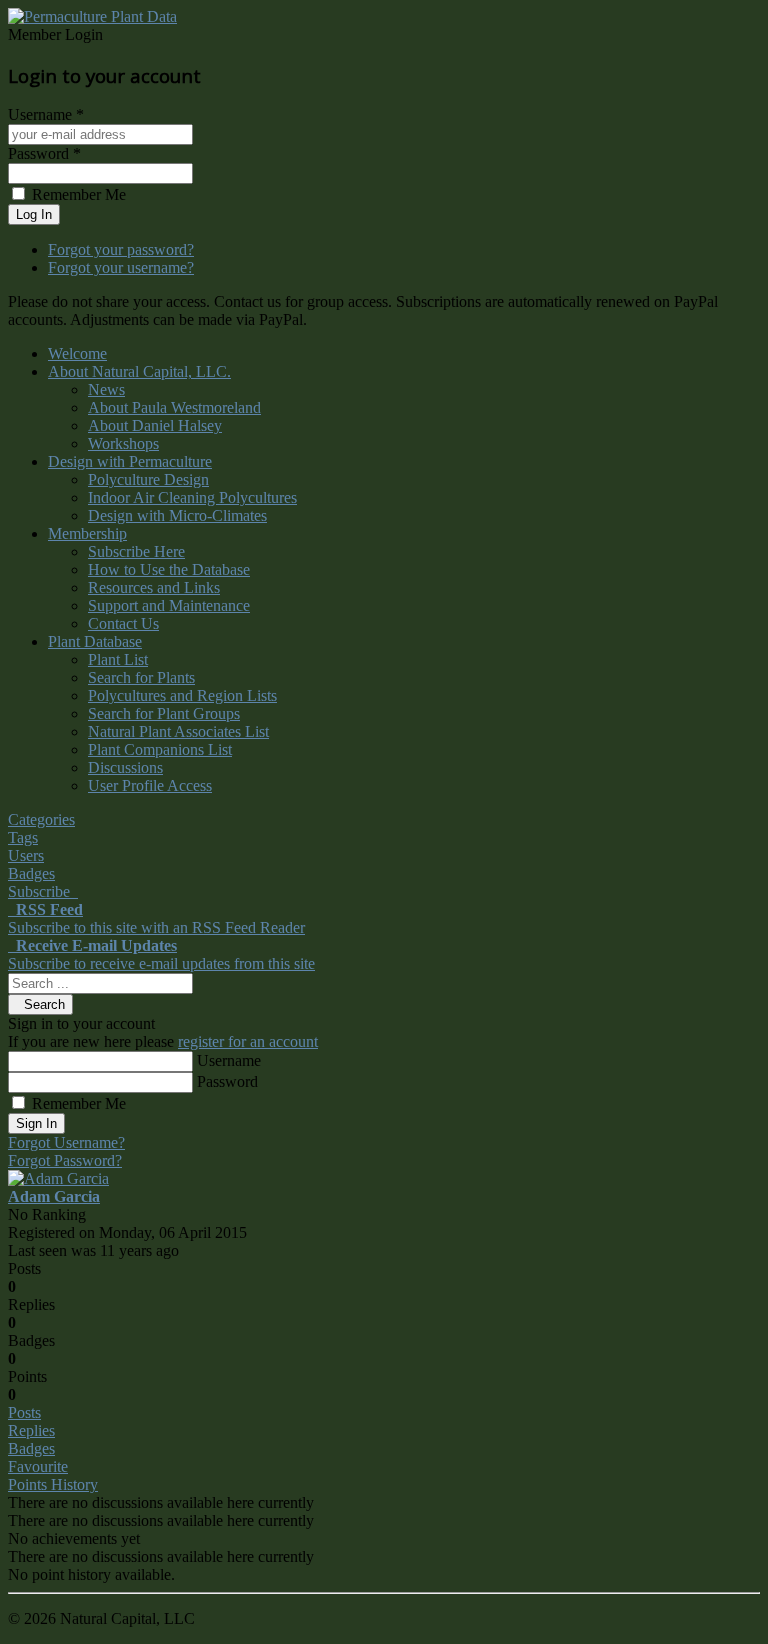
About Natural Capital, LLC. (139, 371)
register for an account (248, 1041)
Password (227, 1081)
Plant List (118, 659)
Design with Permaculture (130, 461)
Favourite (38, 1466)
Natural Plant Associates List (178, 731)
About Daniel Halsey (155, 425)
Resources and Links (154, 587)
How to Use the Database (169, 569)
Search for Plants (141, 677)
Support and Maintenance (169, 605)
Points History (53, 1484)
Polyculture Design (148, 479)
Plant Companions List (160, 749)
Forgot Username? (66, 1142)
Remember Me (79, 1103)
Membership (87, 533)
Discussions (125, 767)
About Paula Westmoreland (174, 407)
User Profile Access (150, 785)
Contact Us (123, 623)
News (106, 389)
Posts (24, 1412)
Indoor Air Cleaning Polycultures (192, 497)
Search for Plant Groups (164, 713)
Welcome (77, 353)
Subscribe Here (136, 551)
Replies (31, 1430)
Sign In (36, 1123)
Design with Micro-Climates (177, 515)
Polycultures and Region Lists (182, 695)
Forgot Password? (65, 1160)
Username (229, 1060)
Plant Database (95, 641)
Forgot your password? (121, 249)
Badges (31, 1448)
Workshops (123, 443)
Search (40, 1004)
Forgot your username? (121, 267)
